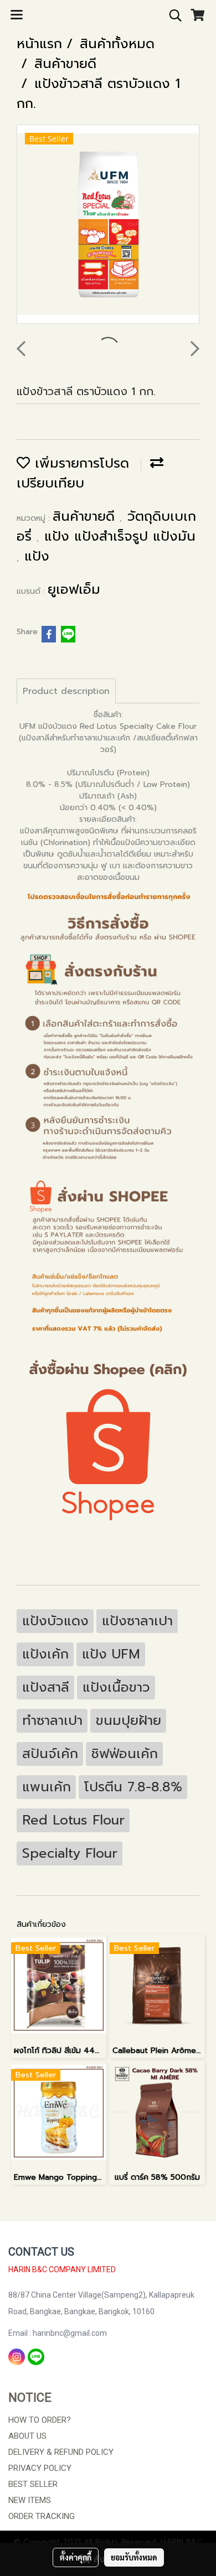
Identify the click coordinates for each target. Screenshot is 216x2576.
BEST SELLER (33, 2484)
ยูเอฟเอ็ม (74, 589)
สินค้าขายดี (86, 516)
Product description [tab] (66, 691)
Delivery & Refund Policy (61, 2452)
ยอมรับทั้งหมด (134, 2557)
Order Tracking (42, 2516)
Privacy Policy (40, 2468)
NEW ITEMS (30, 2500)
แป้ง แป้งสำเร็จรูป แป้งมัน (120, 536)
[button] (172, 15)
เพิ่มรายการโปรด (79, 463)
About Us (27, 2436)
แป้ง (37, 556)
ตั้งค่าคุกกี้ (76, 2557)
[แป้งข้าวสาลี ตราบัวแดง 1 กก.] (108, 225)
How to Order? (40, 2420)
